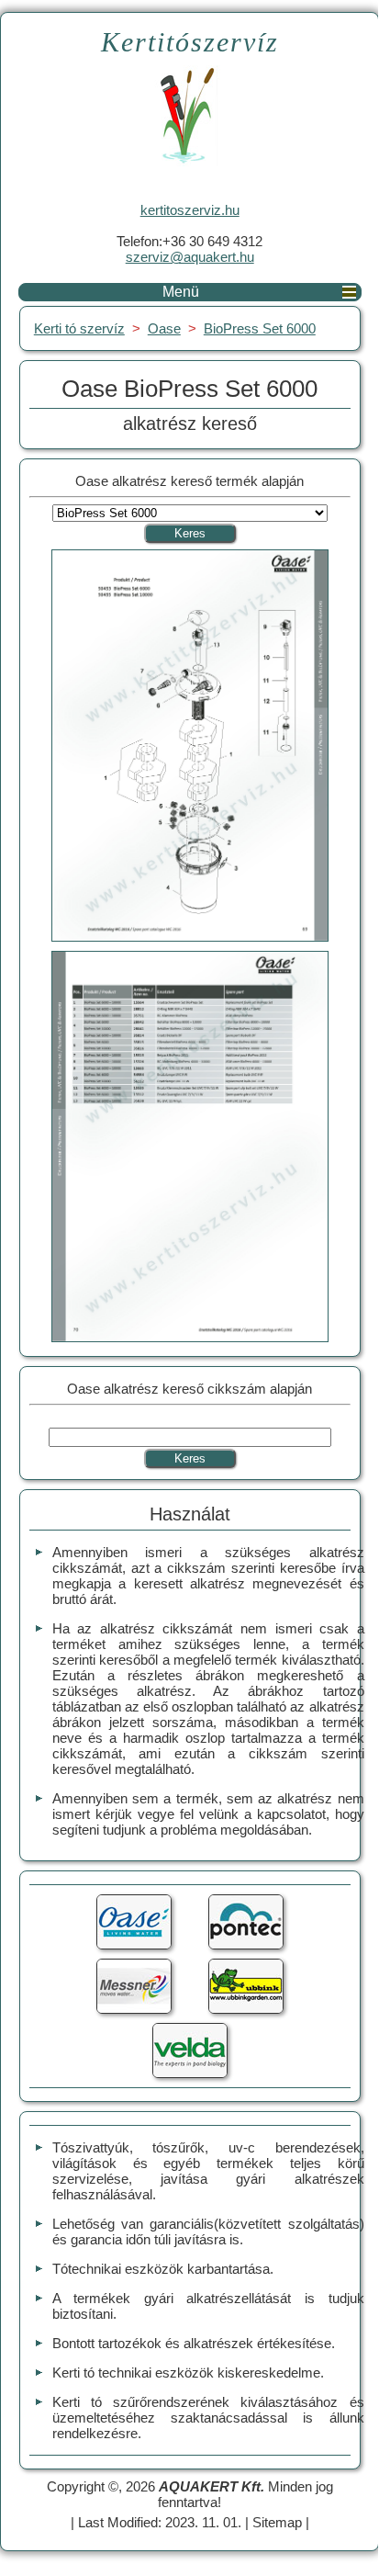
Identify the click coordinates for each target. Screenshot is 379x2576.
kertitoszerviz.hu (190, 210)
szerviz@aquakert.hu (190, 257)
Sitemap (277, 2522)
